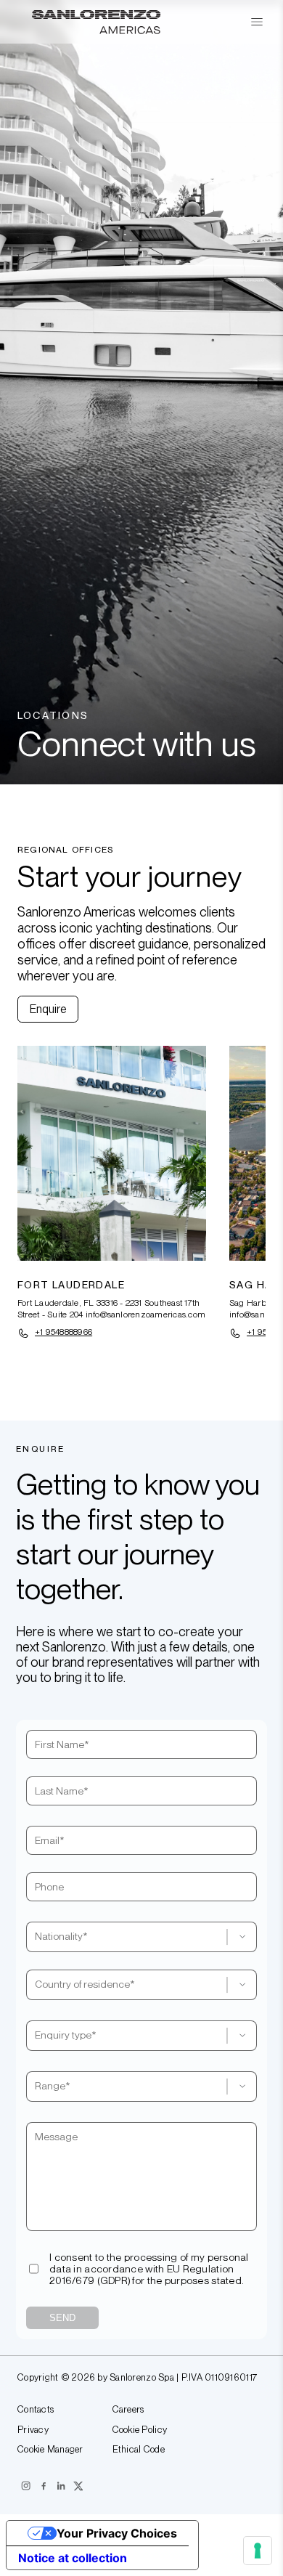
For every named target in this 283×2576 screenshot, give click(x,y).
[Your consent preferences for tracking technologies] (258, 2551)
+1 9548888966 (63, 1332)
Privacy (33, 2430)
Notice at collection (73, 2558)
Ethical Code (139, 2450)
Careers (128, 2410)
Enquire (48, 1009)
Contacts (36, 2410)
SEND (62, 2318)
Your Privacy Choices (117, 2533)
